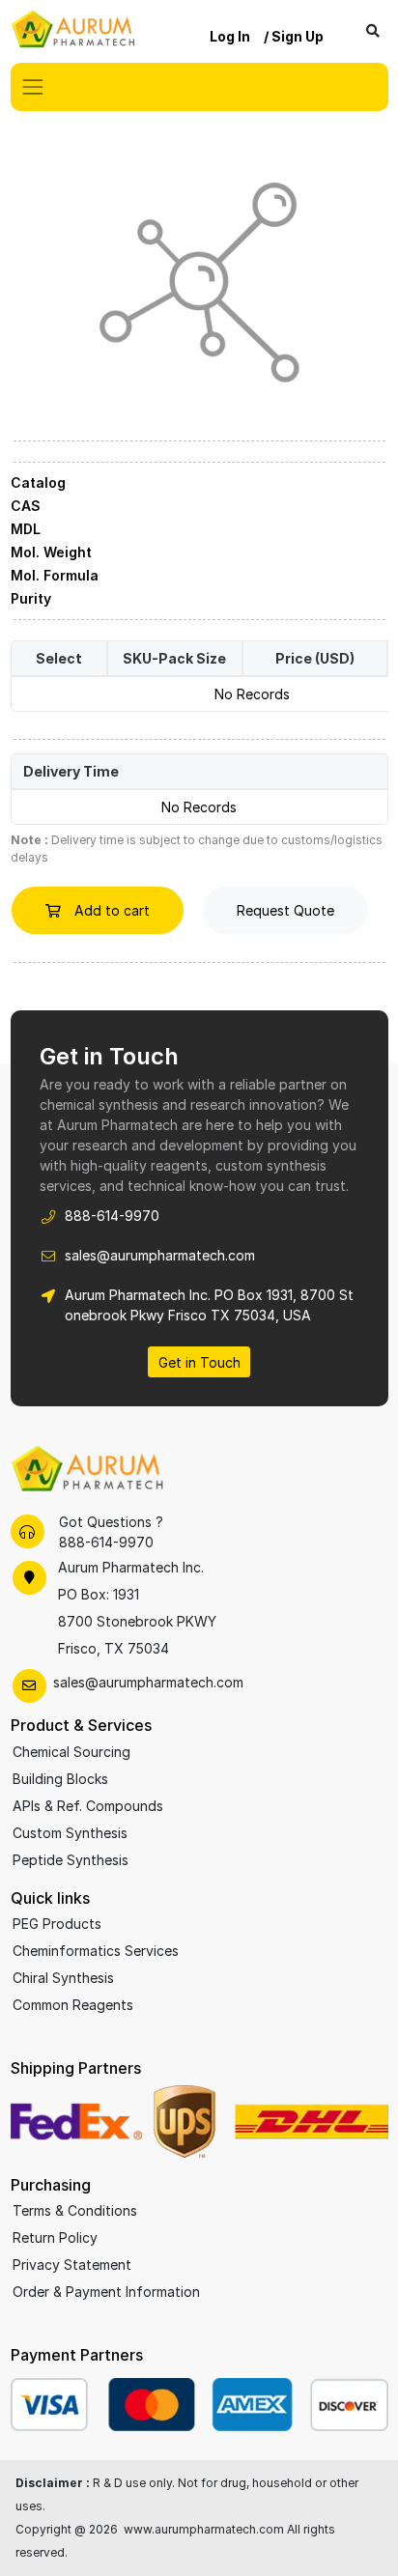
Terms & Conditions (75, 2210)
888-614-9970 (112, 1216)
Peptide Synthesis (71, 1860)
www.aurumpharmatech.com (204, 2529)
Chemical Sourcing (71, 1752)
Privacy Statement (72, 2265)
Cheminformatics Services (96, 1951)
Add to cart (110, 910)
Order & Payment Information (106, 2292)
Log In (230, 36)
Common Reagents (73, 2005)
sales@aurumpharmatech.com (160, 1255)
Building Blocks (60, 1779)
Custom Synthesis (70, 1833)
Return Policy (55, 2237)
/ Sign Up (294, 36)
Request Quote (285, 910)
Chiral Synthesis (63, 1978)
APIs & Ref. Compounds (88, 1806)
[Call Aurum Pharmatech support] (28, 1531)
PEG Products (57, 1924)
